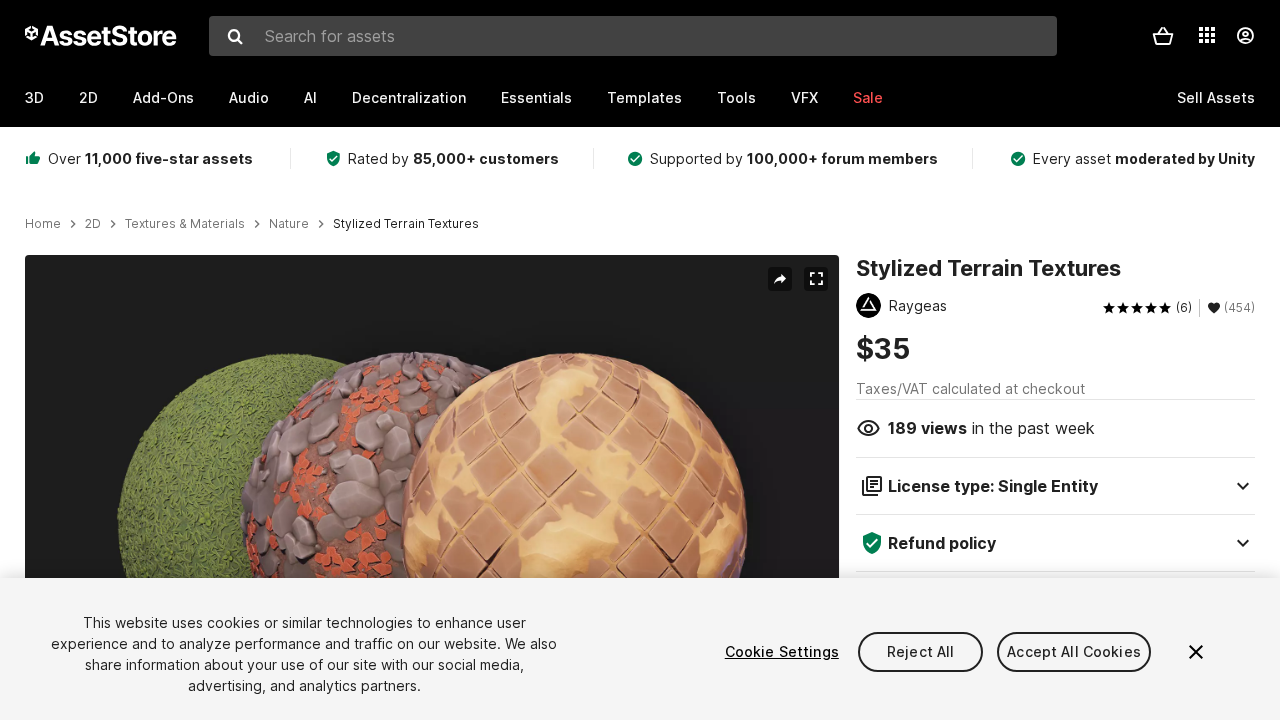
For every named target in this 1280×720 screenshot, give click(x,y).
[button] (1163, 36)
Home (43, 224)
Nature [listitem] (289, 224)
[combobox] (633, 36)
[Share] (780, 279)
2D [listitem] (93, 224)
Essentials (536, 97)
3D (34, 97)
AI (310, 97)
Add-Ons (163, 97)
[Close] (1196, 652)
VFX (804, 97)
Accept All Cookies (1074, 651)
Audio (249, 97)
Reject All (920, 651)
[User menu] (1245, 36)
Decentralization (409, 97)
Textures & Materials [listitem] (185, 224)
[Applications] (1207, 35)
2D (88, 97)
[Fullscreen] (816, 279)
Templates (644, 97)
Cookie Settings (782, 651)
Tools (736, 97)
